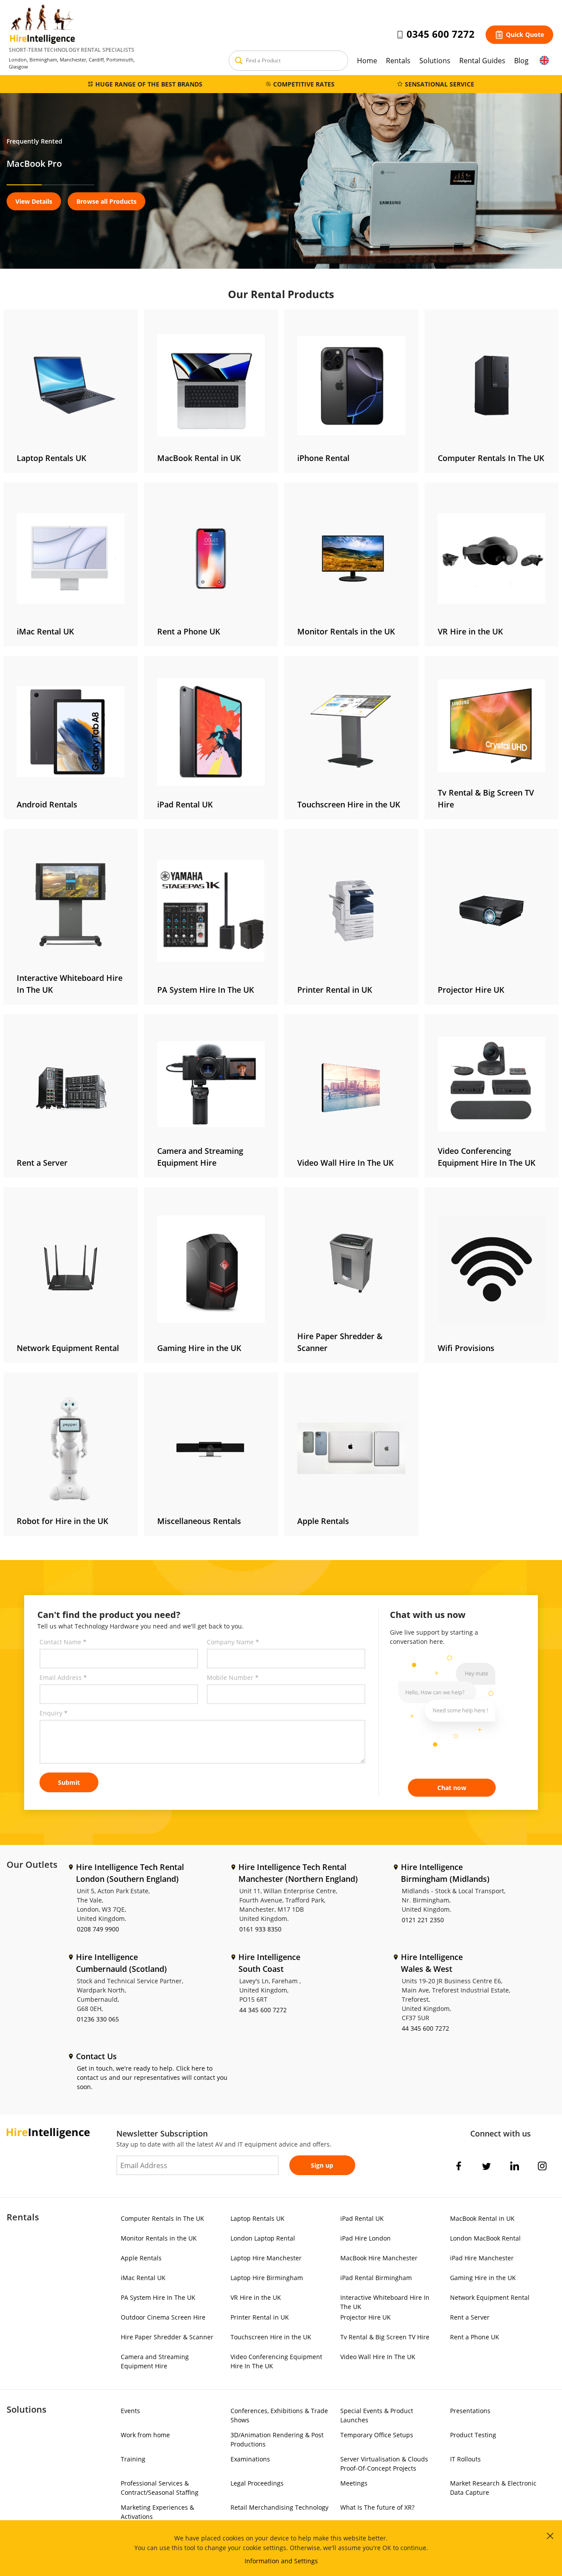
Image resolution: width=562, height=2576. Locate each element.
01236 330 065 (98, 2019)
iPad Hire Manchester (482, 2258)
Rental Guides (482, 61)
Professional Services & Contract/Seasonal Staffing (160, 2488)
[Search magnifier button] (239, 61)
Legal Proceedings (257, 2483)
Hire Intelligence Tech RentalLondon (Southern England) (130, 1873)
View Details (34, 201)
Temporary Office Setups (377, 2435)
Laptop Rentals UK (258, 2218)
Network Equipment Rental (490, 2297)
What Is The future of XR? (377, 2507)
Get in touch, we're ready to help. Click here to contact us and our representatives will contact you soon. (152, 2077)
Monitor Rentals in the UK (159, 2238)
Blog (521, 61)
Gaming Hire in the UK (483, 2278)
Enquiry (54, 1713)
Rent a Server (470, 2317)
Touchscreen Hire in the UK (271, 2337)
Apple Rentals (141, 2258)
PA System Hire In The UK (158, 2297)
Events (130, 2411)
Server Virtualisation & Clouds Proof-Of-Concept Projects (384, 2464)
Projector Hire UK (366, 2317)
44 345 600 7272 (263, 2010)
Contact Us (96, 2056)
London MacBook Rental (485, 2238)
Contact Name (63, 1642)
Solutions (435, 61)
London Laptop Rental (263, 2238)
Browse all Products (106, 201)
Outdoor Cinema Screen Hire (163, 2317)
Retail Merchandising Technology (279, 2507)
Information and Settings (281, 2561)
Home (367, 61)
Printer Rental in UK (260, 2317)
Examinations (250, 2459)
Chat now (452, 1788)
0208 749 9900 (98, 1929)
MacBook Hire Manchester (379, 2258)
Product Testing (473, 2435)
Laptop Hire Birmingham (267, 2278)
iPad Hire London (366, 2238)
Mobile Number (233, 1677)
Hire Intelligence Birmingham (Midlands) (445, 1873)
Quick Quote (525, 34)
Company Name (233, 1642)
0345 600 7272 (441, 34)
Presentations (470, 2411)
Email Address (63, 1677)
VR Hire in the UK (256, 2297)
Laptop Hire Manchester (266, 2258)
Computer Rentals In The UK (162, 2218)
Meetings (354, 2483)
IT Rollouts (465, 2459)
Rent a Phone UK (475, 2337)
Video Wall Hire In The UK (378, 2357)
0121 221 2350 (423, 1920)
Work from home (145, 2435)
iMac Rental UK (143, 2278)
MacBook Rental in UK (482, 2218)
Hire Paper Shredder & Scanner (167, 2337)
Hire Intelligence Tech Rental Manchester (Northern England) (298, 1873)
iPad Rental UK (362, 2218)
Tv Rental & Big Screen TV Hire (385, 2337)
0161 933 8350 (260, 1929)
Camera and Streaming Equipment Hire (155, 2361)
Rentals (398, 61)
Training (133, 2459)
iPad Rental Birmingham (376, 2278)
